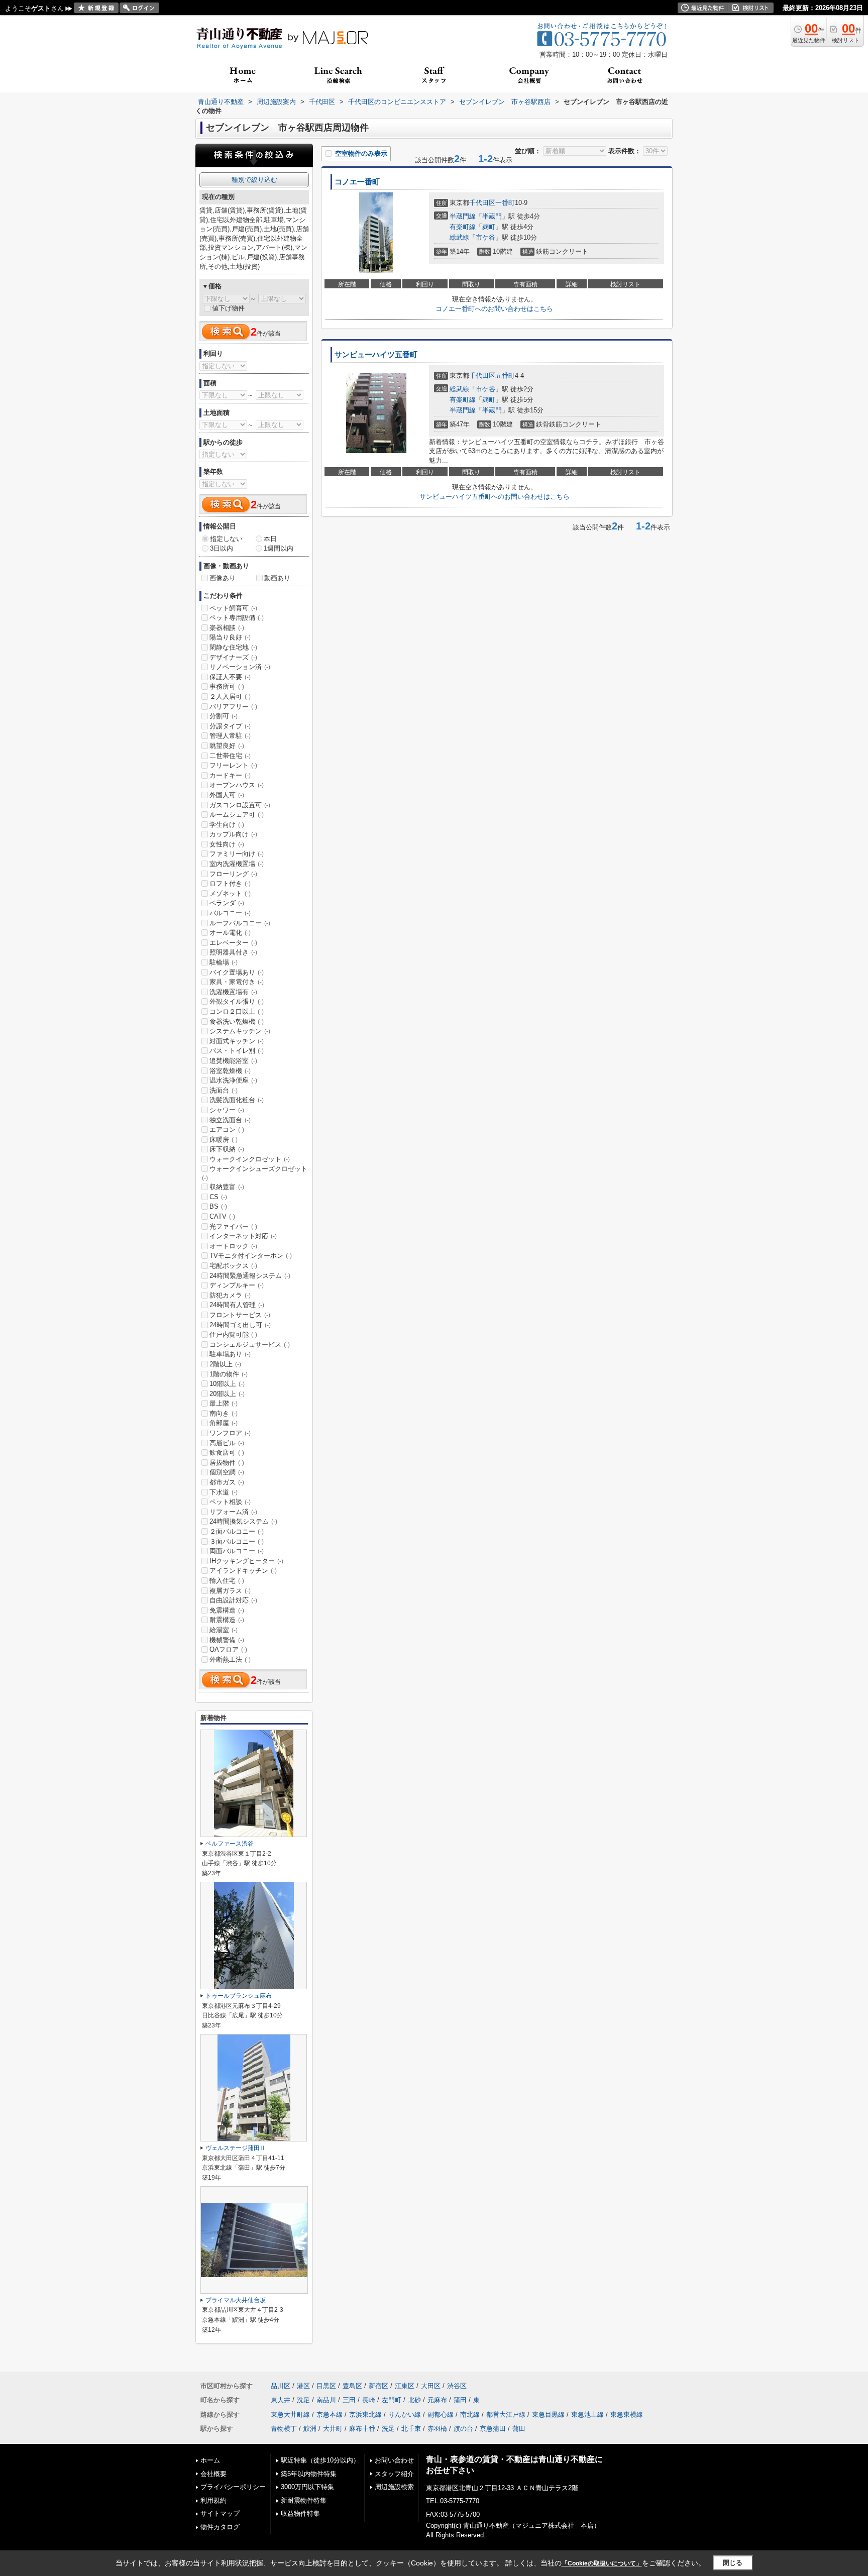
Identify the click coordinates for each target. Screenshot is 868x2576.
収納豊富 (227, 1187)
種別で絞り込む (254, 180)
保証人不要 (230, 677)
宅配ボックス (233, 1266)
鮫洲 (310, 2429)
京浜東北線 (365, 2414)
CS (218, 1197)
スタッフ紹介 (394, 2474)
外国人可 (227, 795)
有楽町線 (463, 227)
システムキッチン (240, 1031)
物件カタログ (220, 2527)
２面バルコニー (237, 1531)
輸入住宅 (227, 1581)
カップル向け (233, 834)
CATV (222, 1216)
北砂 (414, 2400)
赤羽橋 (437, 2429)
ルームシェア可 (237, 815)
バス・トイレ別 (237, 1051)
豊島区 (352, 2386)
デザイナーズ (233, 657)
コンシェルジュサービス (250, 1345)
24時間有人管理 (237, 1305)
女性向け (227, 844)
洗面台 (224, 1090)
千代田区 (482, 203)
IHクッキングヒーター (246, 1561)
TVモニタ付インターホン (251, 1256)
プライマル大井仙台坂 (236, 2300)
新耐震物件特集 (304, 2500)
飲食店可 (227, 1453)
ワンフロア (230, 1433)
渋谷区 (457, 2386)
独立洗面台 (230, 1120)
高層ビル (227, 1443)
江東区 (405, 2386)
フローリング (233, 874)
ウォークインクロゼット (250, 1159)
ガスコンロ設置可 (240, 805)
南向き (224, 1413)
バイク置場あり (237, 972)
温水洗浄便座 (233, 1080)
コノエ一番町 (357, 182)
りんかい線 (405, 2414)
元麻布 (437, 2400)
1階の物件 (229, 1374)
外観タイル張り (237, 1001)
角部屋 (224, 1423)
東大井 (281, 2400)
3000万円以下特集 (307, 2487)
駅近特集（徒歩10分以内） (320, 2460)
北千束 (411, 2429)
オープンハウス (237, 785)
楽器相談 (227, 628)
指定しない (226, 539)
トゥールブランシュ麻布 (239, 1996)
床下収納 (227, 1149)
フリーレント (233, 765)
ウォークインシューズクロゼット (255, 1173)
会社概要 (213, 2474)
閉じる (733, 2563)
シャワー (227, 1110)
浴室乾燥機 (230, 1071)
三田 (349, 2400)
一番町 (505, 203)
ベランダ (227, 903)
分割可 (224, 716)
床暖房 (224, 1140)
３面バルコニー (237, 1541)
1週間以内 (279, 548)
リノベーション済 (240, 667)
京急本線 (330, 2414)
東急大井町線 (290, 2414)
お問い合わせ (394, 2460)
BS (218, 1206)
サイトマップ (220, 2513)
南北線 (470, 2414)
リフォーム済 (233, 1512)
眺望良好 (227, 746)
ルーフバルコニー (240, 923)
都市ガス (227, 1482)
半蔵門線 (463, 216)
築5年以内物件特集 (309, 2474)
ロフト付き (230, 883)
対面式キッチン (237, 1041)
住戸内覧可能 (233, 1334)
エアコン (227, 1130)
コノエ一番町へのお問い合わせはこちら (494, 309)
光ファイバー (233, 1226)
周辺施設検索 (394, 2487)
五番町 (505, 375)
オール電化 (230, 933)
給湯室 (224, 1630)
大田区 (431, 2386)
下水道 (224, 1492)
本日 (270, 539)
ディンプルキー (237, 1285)
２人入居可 (230, 696)
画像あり (223, 578)
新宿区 (378, 2386)
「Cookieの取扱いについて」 (602, 2563)
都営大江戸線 (506, 2414)
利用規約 (213, 2500)
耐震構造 (227, 1620)
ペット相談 (230, 1502)
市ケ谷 (485, 237)
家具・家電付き (237, 982)
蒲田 (460, 2400)
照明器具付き (233, 952)
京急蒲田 (493, 2429)
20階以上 (227, 1394)
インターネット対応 (243, 1236)
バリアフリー (233, 707)
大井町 (333, 2429)
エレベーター (233, 943)
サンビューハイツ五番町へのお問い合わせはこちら (495, 497)
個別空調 (227, 1472)
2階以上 (225, 1364)
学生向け (227, 825)
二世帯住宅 (230, 756)
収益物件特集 (300, 2513)
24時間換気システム (243, 1521)
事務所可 (227, 686)
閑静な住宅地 (233, 647)
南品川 (326, 2400)
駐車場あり (230, 1354)
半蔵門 (492, 216)
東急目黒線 (548, 2414)
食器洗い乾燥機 (237, 1022)
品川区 (281, 2386)
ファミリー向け (237, 854)
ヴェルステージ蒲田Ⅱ (236, 2148)
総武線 (459, 237)
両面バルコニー (237, 1551)
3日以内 (222, 548)
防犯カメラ (230, 1295)
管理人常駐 (230, 736)
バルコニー (230, 913)
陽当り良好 (230, 637)
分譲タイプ (230, 726)
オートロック (233, 1246)
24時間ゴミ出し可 (240, 1325)
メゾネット (230, 893)
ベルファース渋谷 (230, 1844)
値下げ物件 (228, 308)
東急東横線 (627, 2414)
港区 (303, 2386)
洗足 (303, 2400)
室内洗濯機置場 (237, 864)
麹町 (489, 227)
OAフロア (228, 1649)
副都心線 (441, 2414)
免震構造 (227, 1610)
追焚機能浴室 (233, 1061)
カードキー (230, 775)
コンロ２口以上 (237, 1011)
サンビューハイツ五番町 (376, 355)
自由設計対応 (233, 1600)
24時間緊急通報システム (250, 1276)
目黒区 (326, 2386)
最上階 (224, 1403)
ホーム (210, 2460)
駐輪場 (224, 962)
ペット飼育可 (233, 608)
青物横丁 (284, 2429)
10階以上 (227, 1384)
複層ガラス (230, 1591)
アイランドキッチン (243, 1571)
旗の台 (463, 2429)
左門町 (392, 2400)
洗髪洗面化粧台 (237, 1100)
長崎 (369, 2400)
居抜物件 (227, 1463)
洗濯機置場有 (233, 992)
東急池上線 (587, 2414)
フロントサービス (240, 1315)
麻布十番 (362, 2429)
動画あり (277, 578)
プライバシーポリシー (233, 2487)
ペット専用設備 (237, 618)
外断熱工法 (230, 1659)
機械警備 (227, 1640)
